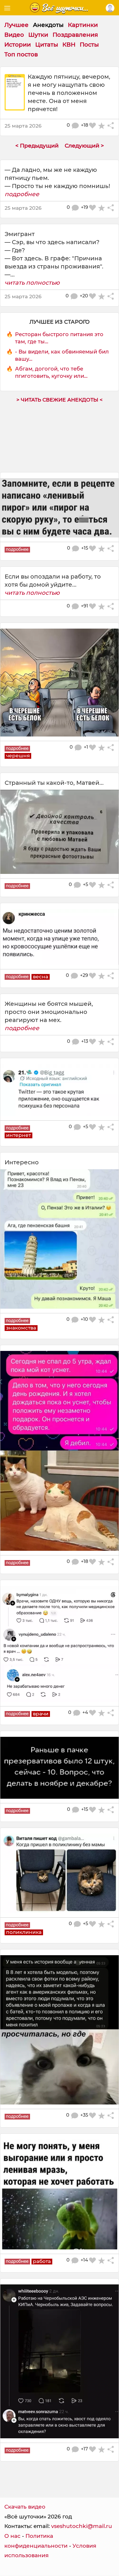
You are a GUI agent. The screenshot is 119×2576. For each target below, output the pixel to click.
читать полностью (32, 283)
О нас (12, 2536)
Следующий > (84, 146)
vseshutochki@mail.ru (82, 2526)
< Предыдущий (37, 146)
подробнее (22, 194)
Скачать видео (25, 2507)
